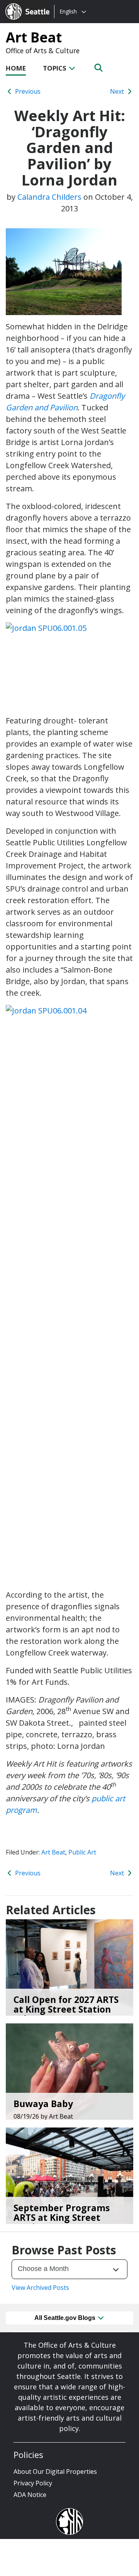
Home (16, 68)
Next (118, 91)
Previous (27, 91)
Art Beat (34, 37)
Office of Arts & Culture (43, 51)
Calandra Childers (49, 197)
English (68, 11)
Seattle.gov (22, 4)
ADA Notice (30, 2495)
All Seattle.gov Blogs (66, 2318)
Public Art (82, 1852)
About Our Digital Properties (55, 2471)
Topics (55, 68)
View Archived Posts (40, 2288)
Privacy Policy (33, 2483)
